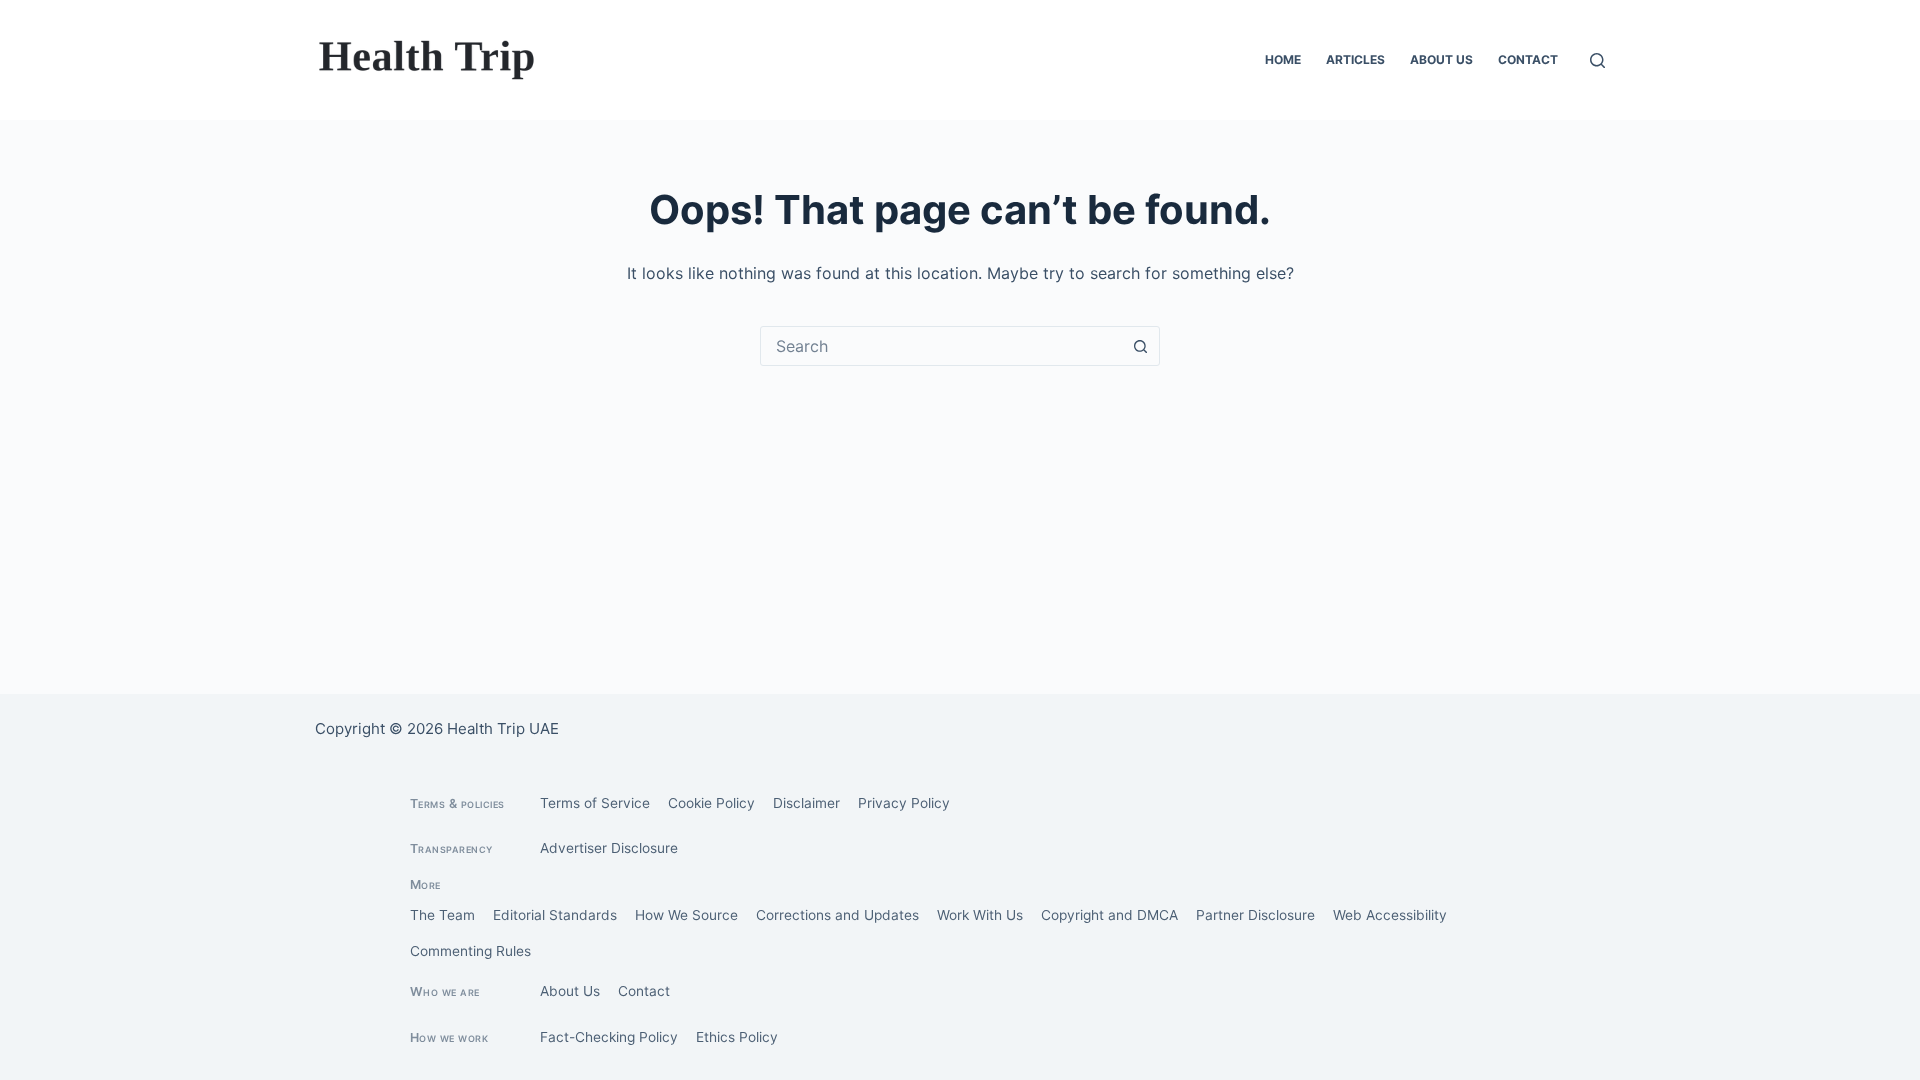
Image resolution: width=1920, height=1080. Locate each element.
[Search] (1597, 60)
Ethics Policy (737, 1037)
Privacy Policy (904, 803)
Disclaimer (806, 803)
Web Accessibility (1390, 915)
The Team (442, 915)
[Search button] (1140, 346)
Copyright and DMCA (1109, 915)
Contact (1528, 59)
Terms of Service (595, 803)
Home (1283, 59)
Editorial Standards (555, 915)
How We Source (686, 915)
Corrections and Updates (837, 915)
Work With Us (980, 915)
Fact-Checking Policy (609, 1037)
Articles (1355, 59)
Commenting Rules (470, 951)
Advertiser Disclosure (609, 848)
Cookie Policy (711, 803)
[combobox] (941, 346)
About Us (1441, 59)
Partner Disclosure (1255, 915)
